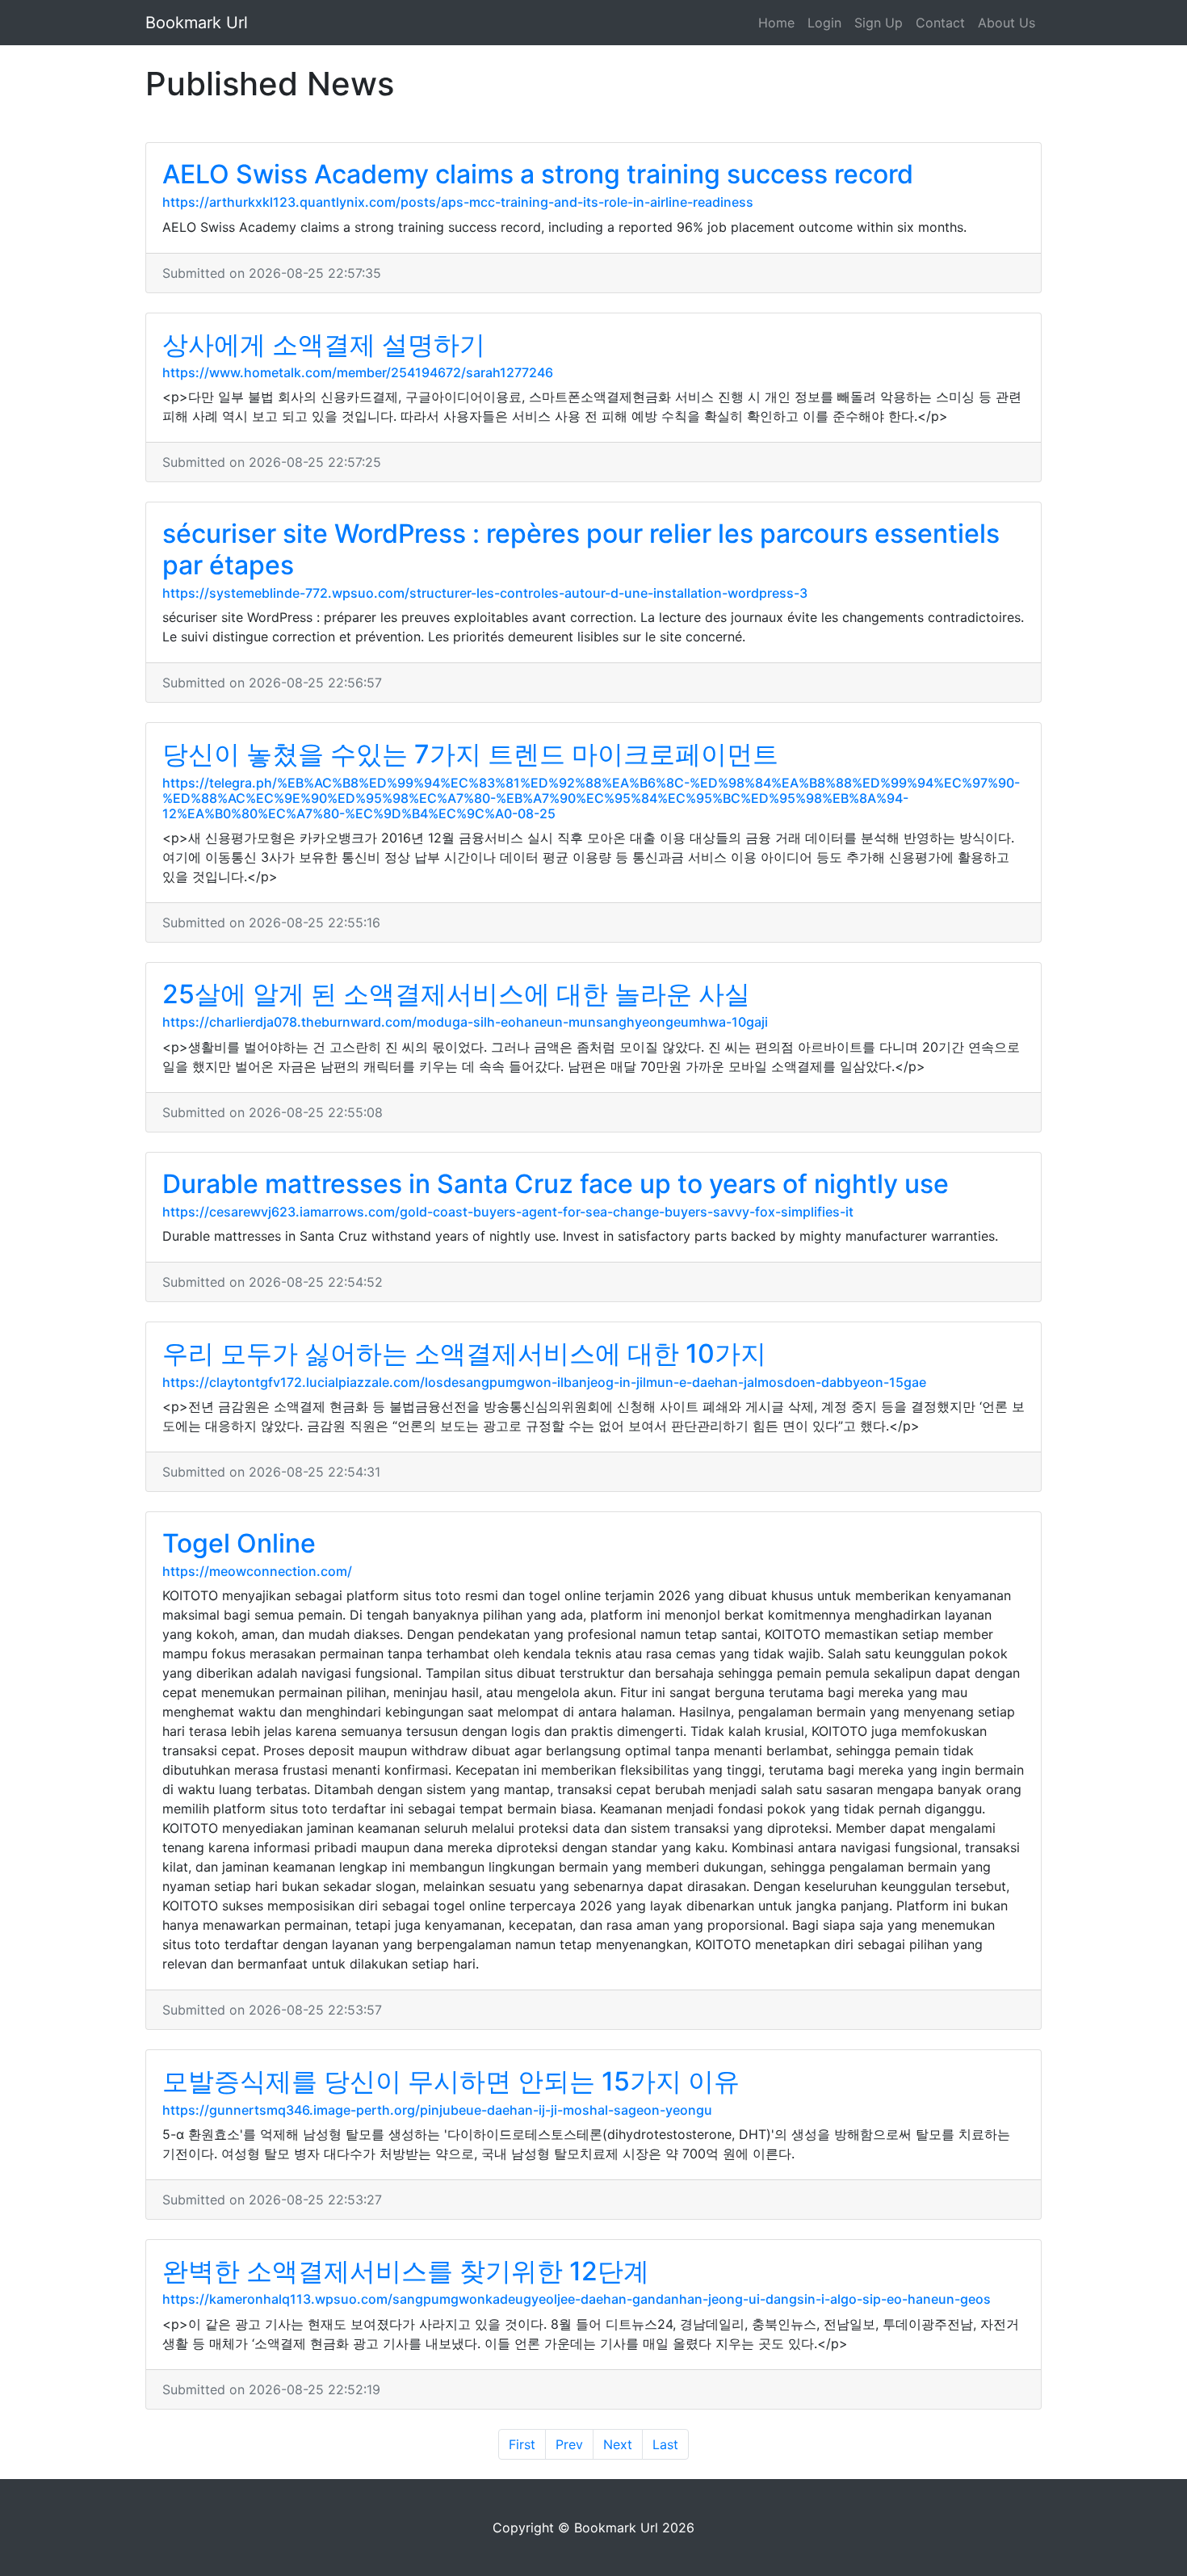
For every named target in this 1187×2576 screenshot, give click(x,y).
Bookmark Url (197, 23)
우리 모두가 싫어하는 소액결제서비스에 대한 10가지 (464, 1353)
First (522, 2444)
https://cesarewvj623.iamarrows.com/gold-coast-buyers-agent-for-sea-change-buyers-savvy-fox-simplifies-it (508, 1212)
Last (665, 2444)
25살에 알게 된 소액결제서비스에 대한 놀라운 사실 (456, 994)
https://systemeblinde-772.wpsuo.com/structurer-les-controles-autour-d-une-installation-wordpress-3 (485, 593)
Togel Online (239, 1543)
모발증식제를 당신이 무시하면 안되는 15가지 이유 (451, 2081)
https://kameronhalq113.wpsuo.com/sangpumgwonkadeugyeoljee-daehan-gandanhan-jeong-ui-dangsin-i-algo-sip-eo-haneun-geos (577, 2299)
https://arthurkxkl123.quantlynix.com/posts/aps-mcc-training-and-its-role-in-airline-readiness (458, 202)
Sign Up (879, 23)
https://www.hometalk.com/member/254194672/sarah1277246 (358, 372)
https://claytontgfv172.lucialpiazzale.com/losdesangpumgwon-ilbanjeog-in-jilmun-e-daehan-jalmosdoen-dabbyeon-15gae (544, 1382)
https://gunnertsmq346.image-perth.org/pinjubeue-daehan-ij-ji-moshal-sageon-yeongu (437, 2110)
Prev (569, 2444)
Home (776, 23)
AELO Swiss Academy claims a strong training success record (538, 174)
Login (824, 23)
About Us (1007, 23)
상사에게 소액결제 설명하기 (324, 345)
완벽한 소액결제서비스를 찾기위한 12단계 (406, 2271)
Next (618, 2444)
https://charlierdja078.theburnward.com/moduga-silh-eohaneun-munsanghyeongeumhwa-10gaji (465, 1022)
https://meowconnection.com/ (257, 1571)
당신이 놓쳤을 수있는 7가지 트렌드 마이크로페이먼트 (470, 754)
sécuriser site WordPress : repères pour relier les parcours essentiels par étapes (581, 549)
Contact (940, 23)
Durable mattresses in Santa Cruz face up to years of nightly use (556, 1184)
